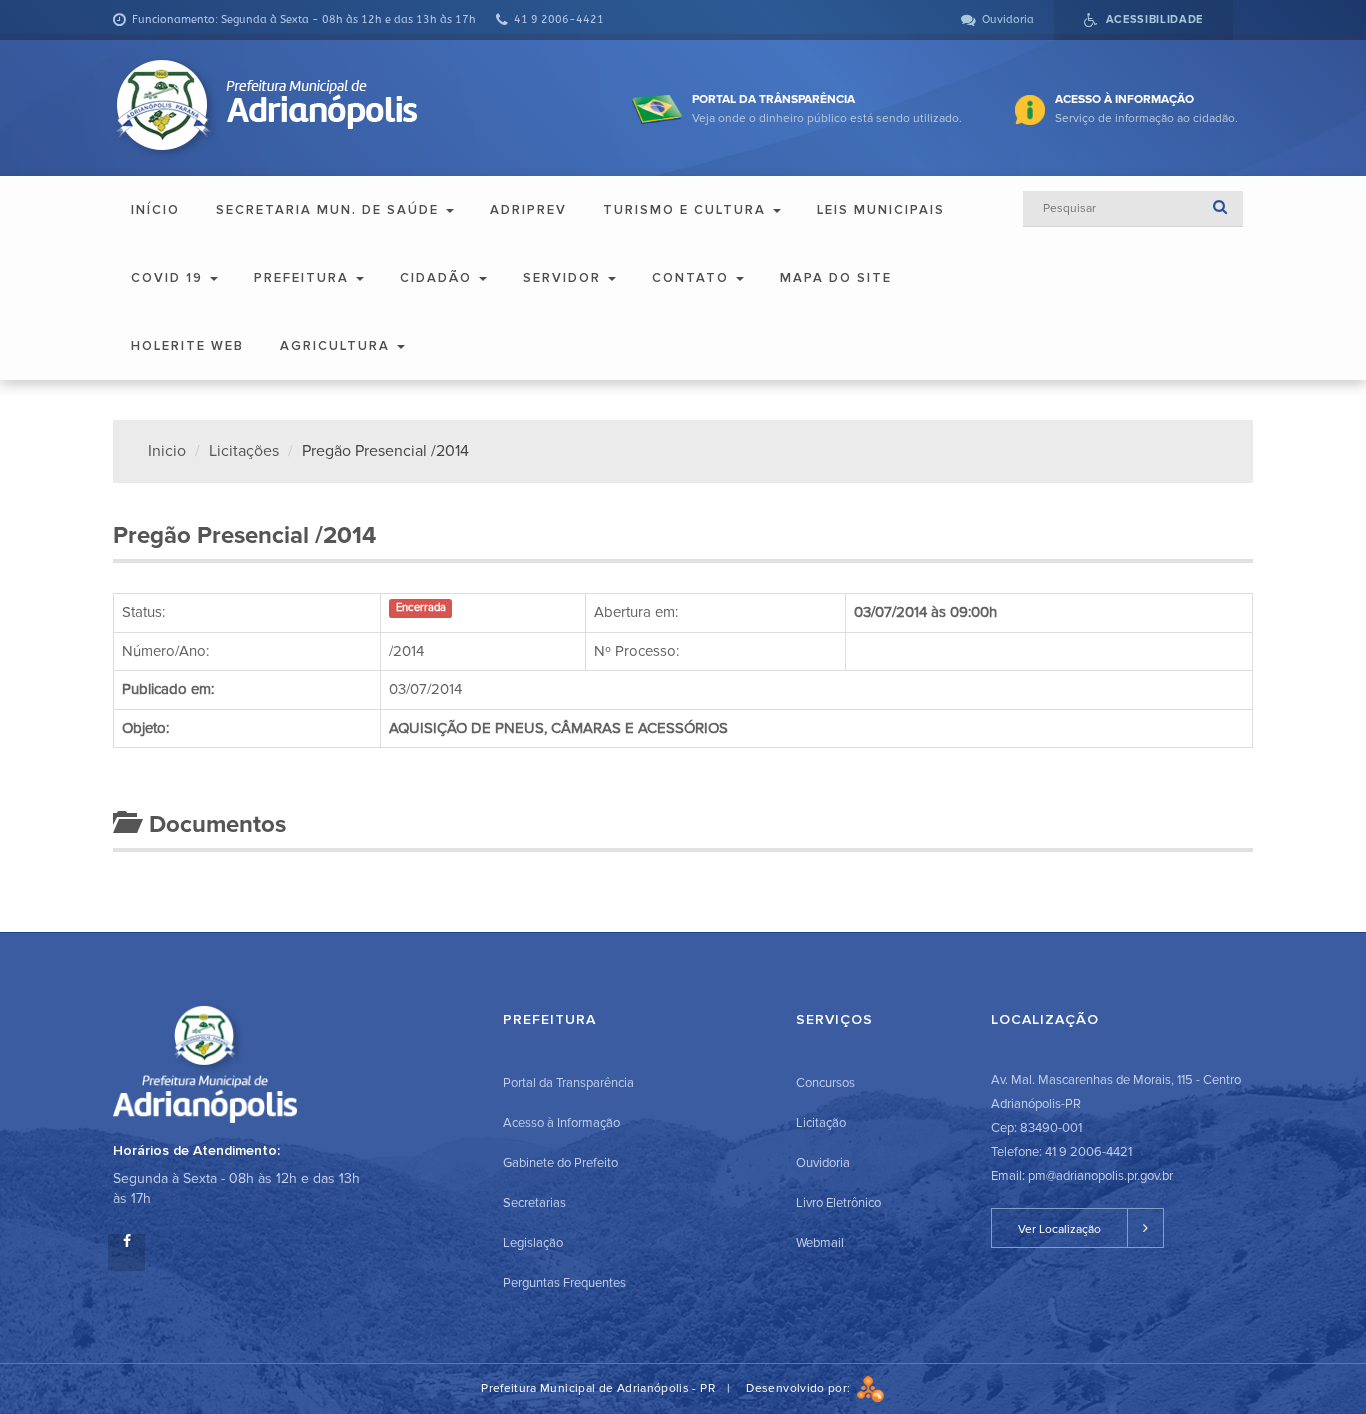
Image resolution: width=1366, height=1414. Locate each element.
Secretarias (534, 1203)
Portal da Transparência (568, 1083)
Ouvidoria (823, 1163)
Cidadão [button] (438, 278)
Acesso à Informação (561, 1123)
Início (155, 210)
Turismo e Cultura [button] (687, 210)
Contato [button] (693, 278)
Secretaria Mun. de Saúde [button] (330, 210)
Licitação (821, 1123)
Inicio (167, 451)
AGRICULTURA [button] (337, 346)
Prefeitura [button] (304, 278)
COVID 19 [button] (169, 278)
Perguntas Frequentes (564, 1283)
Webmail (820, 1243)
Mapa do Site (836, 278)
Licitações (244, 451)
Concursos (825, 1083)
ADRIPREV (528, 210)
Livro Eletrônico (838, 1203)
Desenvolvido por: (801, 1388)
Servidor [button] (564, 278)
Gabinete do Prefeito (560, 1163)
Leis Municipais (881, 210)
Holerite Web (187, 346)
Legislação (533, 1243)
